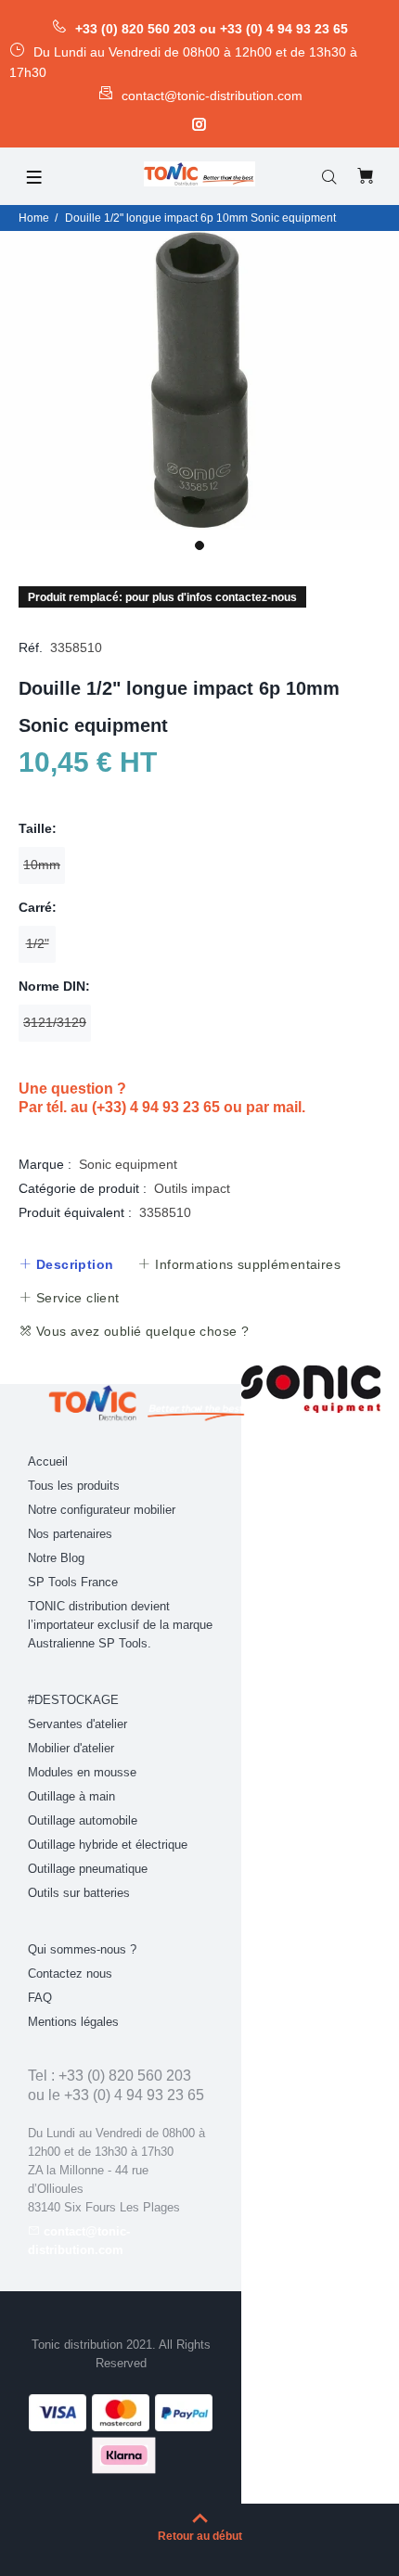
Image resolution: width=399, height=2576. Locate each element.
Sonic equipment (128, 1164)
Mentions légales (73, 2022)
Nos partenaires (70, 1534)
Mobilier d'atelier (71, 1748)
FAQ (40, 1998)
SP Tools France (73, 1582)
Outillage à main (71, 1796)
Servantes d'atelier (77, 1724)
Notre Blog (56, 1558)
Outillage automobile (83, 1820)
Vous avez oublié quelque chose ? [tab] (140, 1331)
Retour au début (200, 2536)
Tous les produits (74, 1486)
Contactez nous (70, 1974)
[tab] (66, 1264)
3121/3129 (55, 1022)
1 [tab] (199, 545)
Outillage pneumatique (88, 1869)
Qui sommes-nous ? (82, 1949)
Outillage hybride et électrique (108, 1845)
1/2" (38, 943)
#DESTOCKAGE (73, 1700)
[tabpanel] (199, 381)
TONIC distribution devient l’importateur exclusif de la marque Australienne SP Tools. (120, 1625)
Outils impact (192, 1188)
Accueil (48, 1461)
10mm (42, 865)
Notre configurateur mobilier (102, 1510)
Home (34, 218)
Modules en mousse (82, 1772)
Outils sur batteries (79, 1893)
